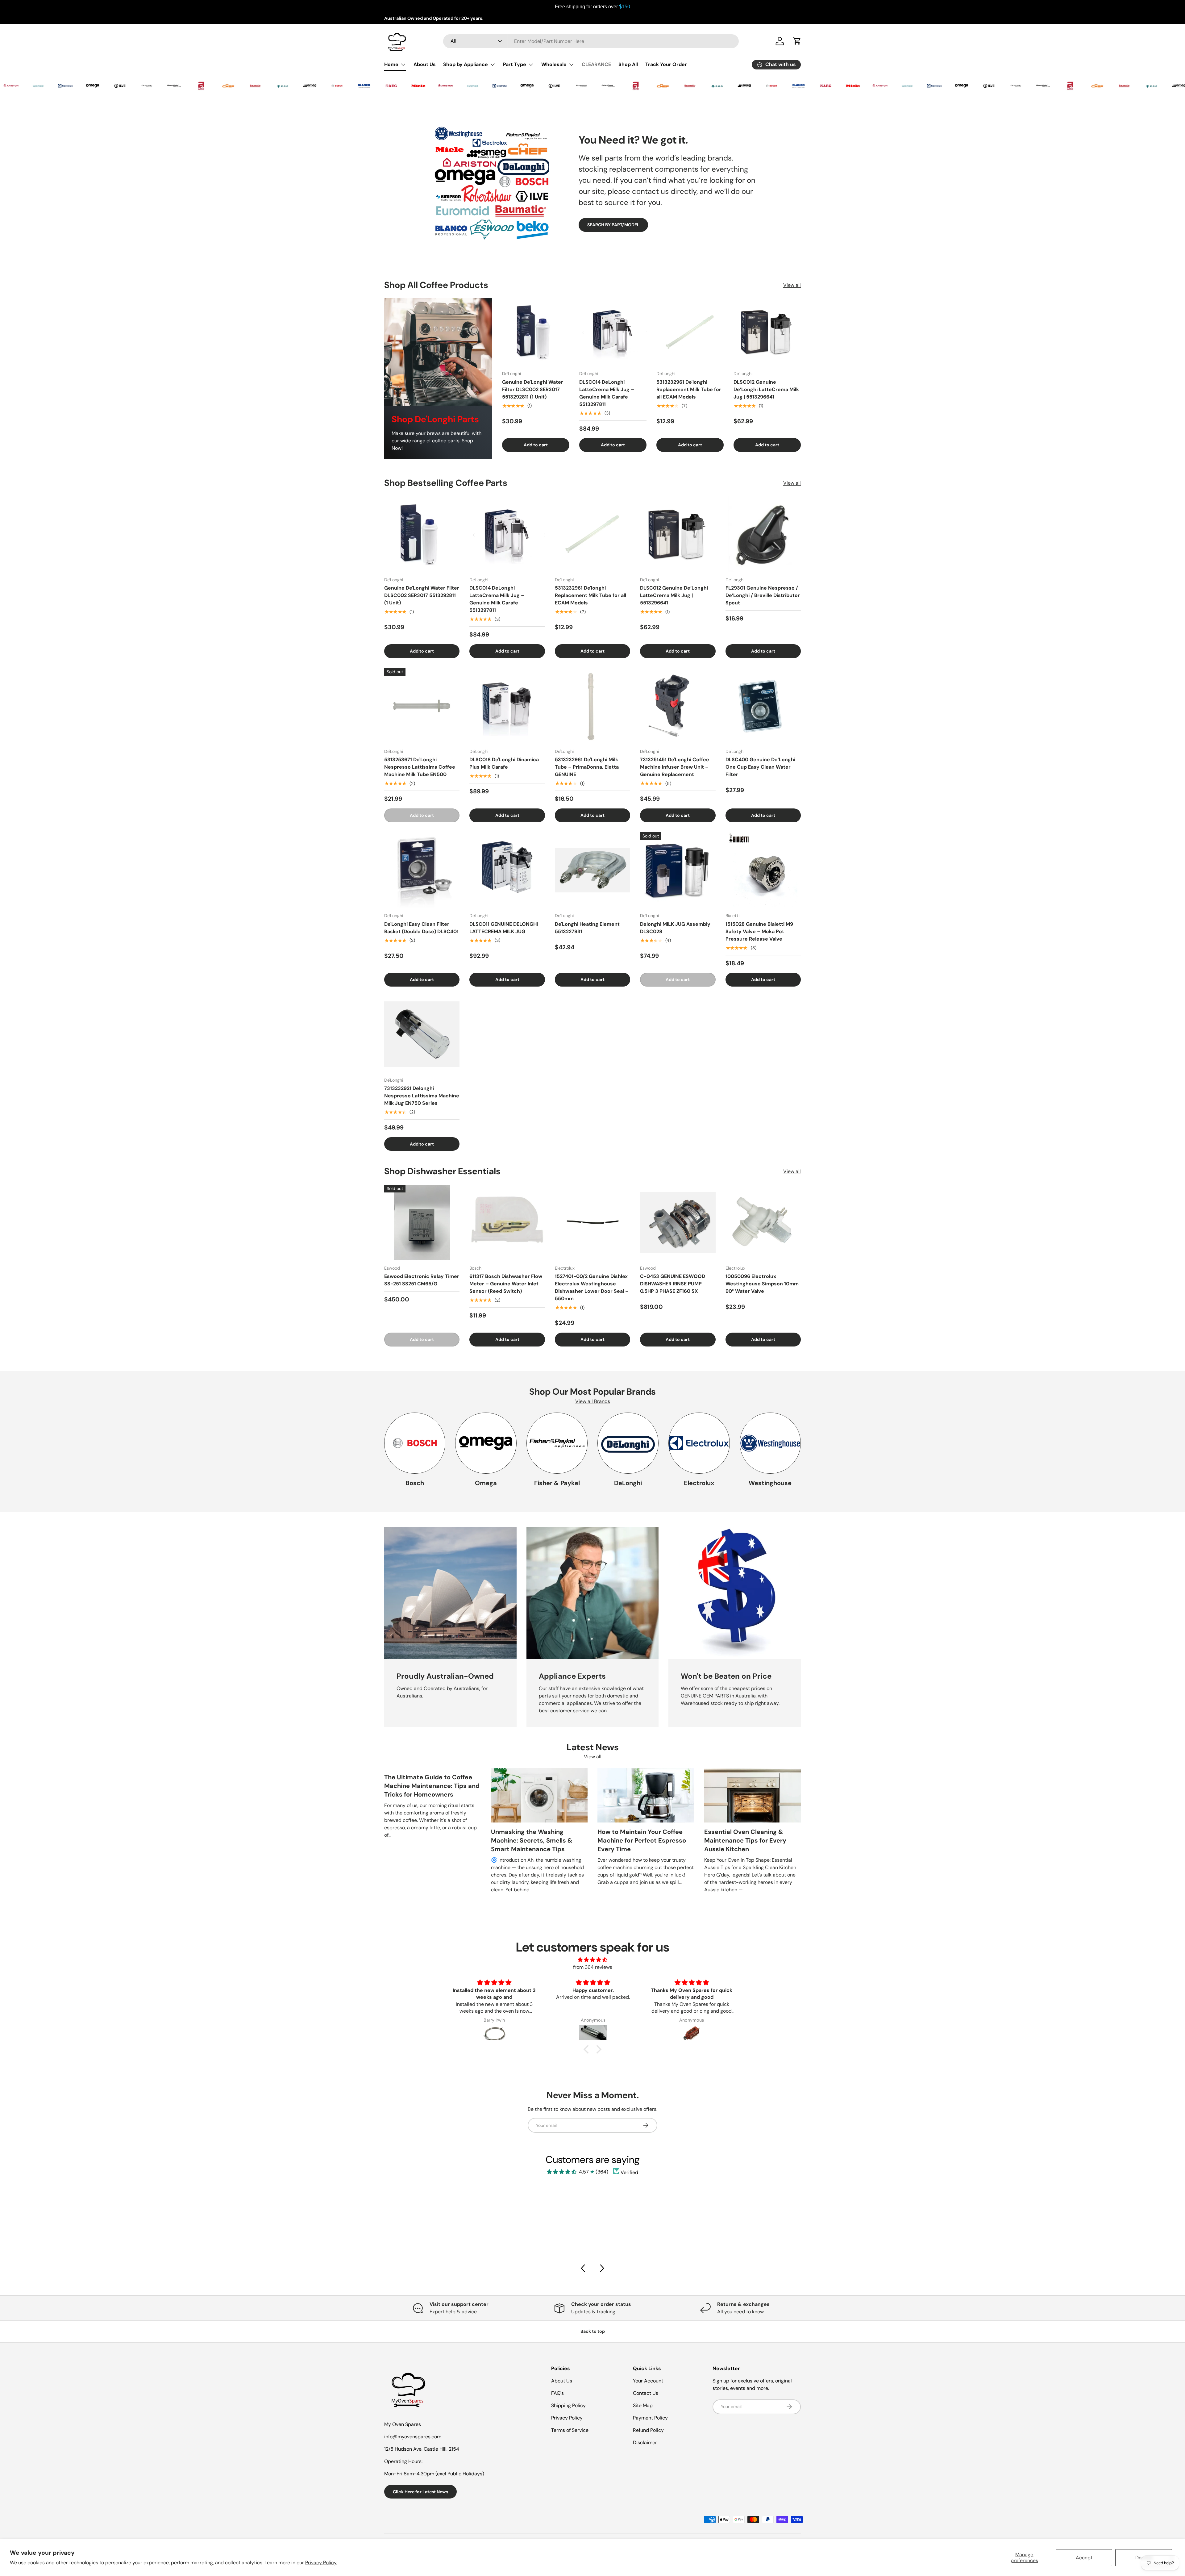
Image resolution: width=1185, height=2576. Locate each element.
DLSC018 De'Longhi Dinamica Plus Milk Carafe (504, 763)
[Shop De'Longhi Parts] (438, 352)
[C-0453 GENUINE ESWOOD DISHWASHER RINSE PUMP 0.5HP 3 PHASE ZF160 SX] (678, 1222)
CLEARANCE (596, 64)
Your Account (648, 2381)
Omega (486, 1483)
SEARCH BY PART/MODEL (613, 225)
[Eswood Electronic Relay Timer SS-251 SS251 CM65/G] (422, 1222)
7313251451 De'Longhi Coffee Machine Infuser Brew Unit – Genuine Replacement (675, 767)
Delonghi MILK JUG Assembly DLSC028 (675, 928)
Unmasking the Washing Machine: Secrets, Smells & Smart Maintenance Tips (532, 1840)
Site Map (643, 2405)
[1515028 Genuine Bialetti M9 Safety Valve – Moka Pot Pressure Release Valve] (763, 870)
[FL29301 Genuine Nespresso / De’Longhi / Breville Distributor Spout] (763, 534)
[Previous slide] (583, 2268)
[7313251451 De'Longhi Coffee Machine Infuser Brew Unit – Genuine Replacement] (678, 706)
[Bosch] (415, 1443)
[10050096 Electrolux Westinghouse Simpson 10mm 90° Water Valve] (763, 1222)
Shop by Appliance (466, 64)
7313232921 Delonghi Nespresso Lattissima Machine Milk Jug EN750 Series (422, 1096)
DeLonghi (628, 1483)
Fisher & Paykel (557, 1483)
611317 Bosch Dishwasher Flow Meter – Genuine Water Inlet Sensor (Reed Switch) (506, 1284)
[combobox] (591, 41)
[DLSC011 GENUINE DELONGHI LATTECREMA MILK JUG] (507, 870)
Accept (1084, 2558)
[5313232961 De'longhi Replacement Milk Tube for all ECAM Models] (690, 332)
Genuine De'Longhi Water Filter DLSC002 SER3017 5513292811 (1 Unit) (533, 389)
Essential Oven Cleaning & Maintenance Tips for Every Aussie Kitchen (745, 1840)
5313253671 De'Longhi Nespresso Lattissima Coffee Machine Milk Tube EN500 (420, 767)
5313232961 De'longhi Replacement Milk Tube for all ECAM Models (689, 389)
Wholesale (554, 64)
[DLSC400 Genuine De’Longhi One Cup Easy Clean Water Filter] (763, 706)
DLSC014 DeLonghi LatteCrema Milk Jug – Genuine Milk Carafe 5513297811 (607, 393)
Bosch (415, 1483)
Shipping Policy (568, 2405)
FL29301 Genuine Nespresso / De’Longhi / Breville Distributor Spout (763, 595)
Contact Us (646, 2393)
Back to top (593, 2331)
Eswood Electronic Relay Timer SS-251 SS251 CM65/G (422, 1280)
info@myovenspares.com (413, 2437)
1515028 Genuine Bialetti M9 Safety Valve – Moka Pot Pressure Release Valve (759, 931)
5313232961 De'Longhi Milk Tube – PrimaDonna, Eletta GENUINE (587, 767)
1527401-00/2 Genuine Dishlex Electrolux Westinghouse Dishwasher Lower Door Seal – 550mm (592, 1287)
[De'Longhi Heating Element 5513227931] (592, 870)
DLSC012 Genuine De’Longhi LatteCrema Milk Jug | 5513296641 (766, 389)
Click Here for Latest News (420, 2492)
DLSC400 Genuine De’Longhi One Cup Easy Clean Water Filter (760, 767)
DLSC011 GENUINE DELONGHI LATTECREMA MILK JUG (504, 928)
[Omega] (486, 1443)
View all (792, 285)
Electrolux (699, 1483)
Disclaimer (645, 2442)
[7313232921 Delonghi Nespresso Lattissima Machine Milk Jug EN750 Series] (422, 1034)
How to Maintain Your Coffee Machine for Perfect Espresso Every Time (642, 1840)
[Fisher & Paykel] (557, 1443)
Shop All (628, 64)
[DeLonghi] (628, 1443)
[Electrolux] (699, 1443)
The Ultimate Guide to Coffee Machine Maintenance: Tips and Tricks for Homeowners (432, 1786)
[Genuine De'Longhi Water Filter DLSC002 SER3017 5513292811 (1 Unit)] (536, 332)
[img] (592, 1960)
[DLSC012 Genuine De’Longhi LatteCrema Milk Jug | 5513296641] (767, 332)
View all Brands (593, 1401)
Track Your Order (666, 64)
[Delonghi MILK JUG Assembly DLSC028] (678, 870)
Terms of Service (570, 2430)
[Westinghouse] (770, 1443)
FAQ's (557, 2393)
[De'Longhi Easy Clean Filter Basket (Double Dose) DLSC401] (422, 870)
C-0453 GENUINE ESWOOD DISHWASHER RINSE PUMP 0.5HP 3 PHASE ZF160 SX (673, 1284)
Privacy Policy (567, 2418)
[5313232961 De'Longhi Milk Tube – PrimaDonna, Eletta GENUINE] (592, 706)
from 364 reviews (593, 1967)
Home (391, 64)
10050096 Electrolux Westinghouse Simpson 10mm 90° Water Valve (762, 1284)
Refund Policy (648, 2430)
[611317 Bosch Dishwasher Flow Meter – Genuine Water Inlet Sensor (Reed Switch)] (507, 1222)
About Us (425, 64)
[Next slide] (602, 2268)
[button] (588, 2049)
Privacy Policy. (321, 2563)
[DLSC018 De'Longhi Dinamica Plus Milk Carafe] (507, 706)
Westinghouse (770, 1483)
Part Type (515, 64)
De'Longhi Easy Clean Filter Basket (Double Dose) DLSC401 (421, 928)
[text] (592, 7)
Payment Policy (650, 2418)
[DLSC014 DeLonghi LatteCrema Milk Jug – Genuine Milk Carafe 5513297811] (613, 332)
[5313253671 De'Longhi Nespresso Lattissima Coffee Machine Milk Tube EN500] (422, 706)
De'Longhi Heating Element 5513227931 (587, 928)
